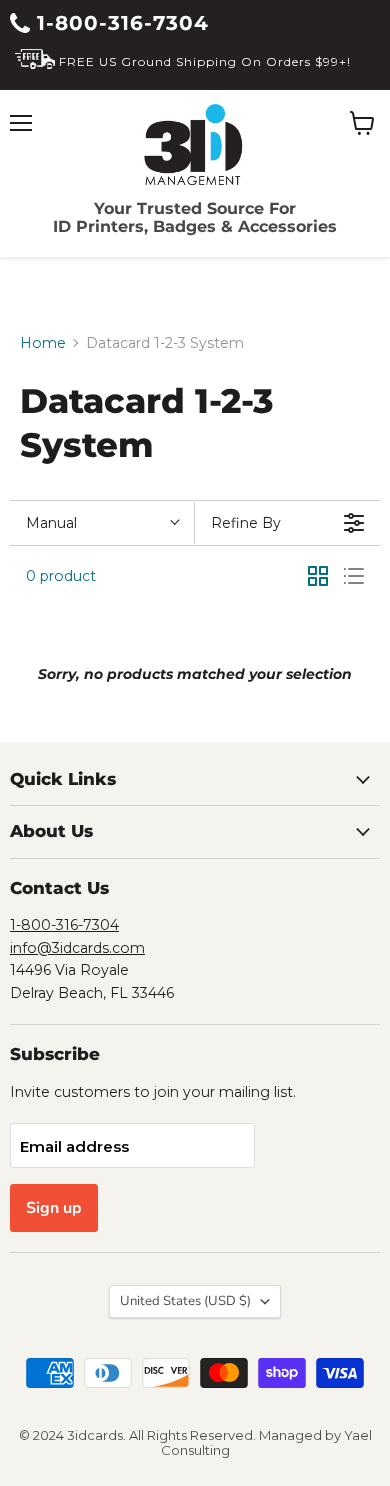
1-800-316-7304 (119, 23)
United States (185, 1301)
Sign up (54, 1208)
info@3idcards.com (77, 948)
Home (43, 343)
